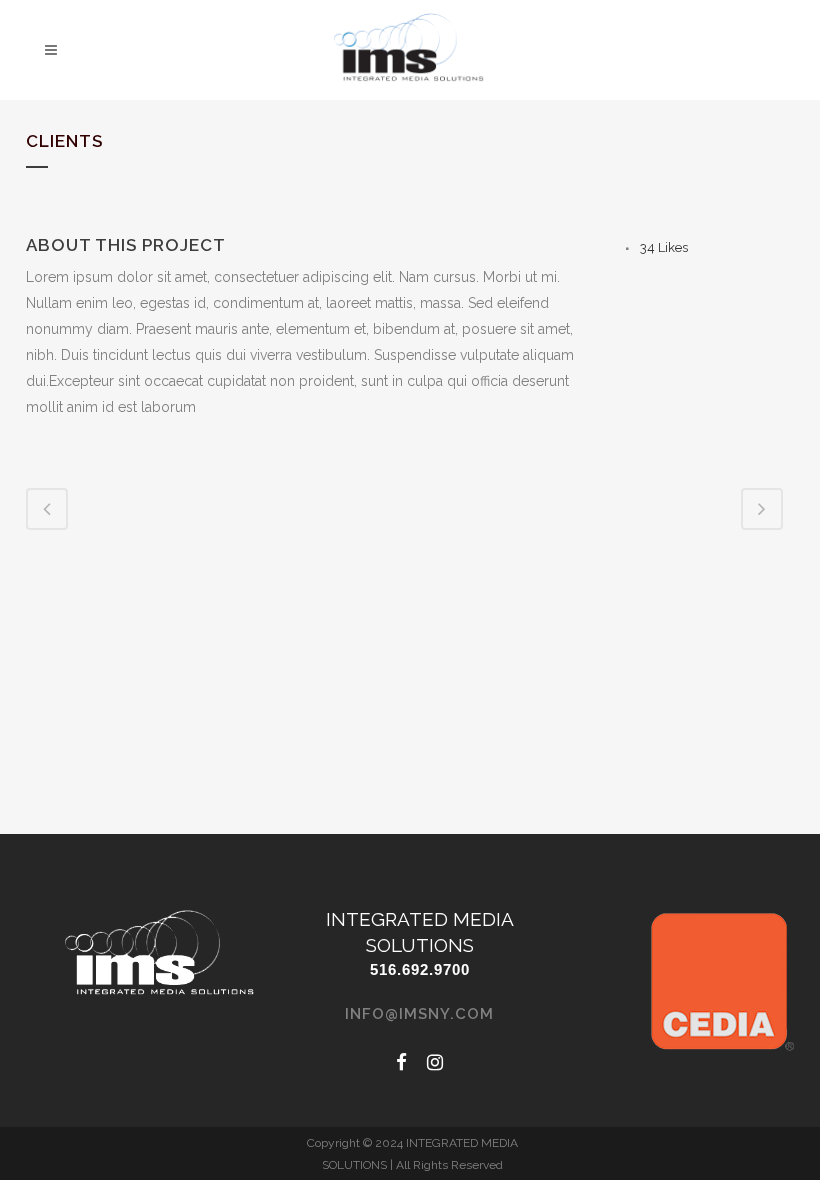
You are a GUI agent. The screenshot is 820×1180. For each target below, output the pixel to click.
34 (664, 247)
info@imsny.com (419, 1014)
